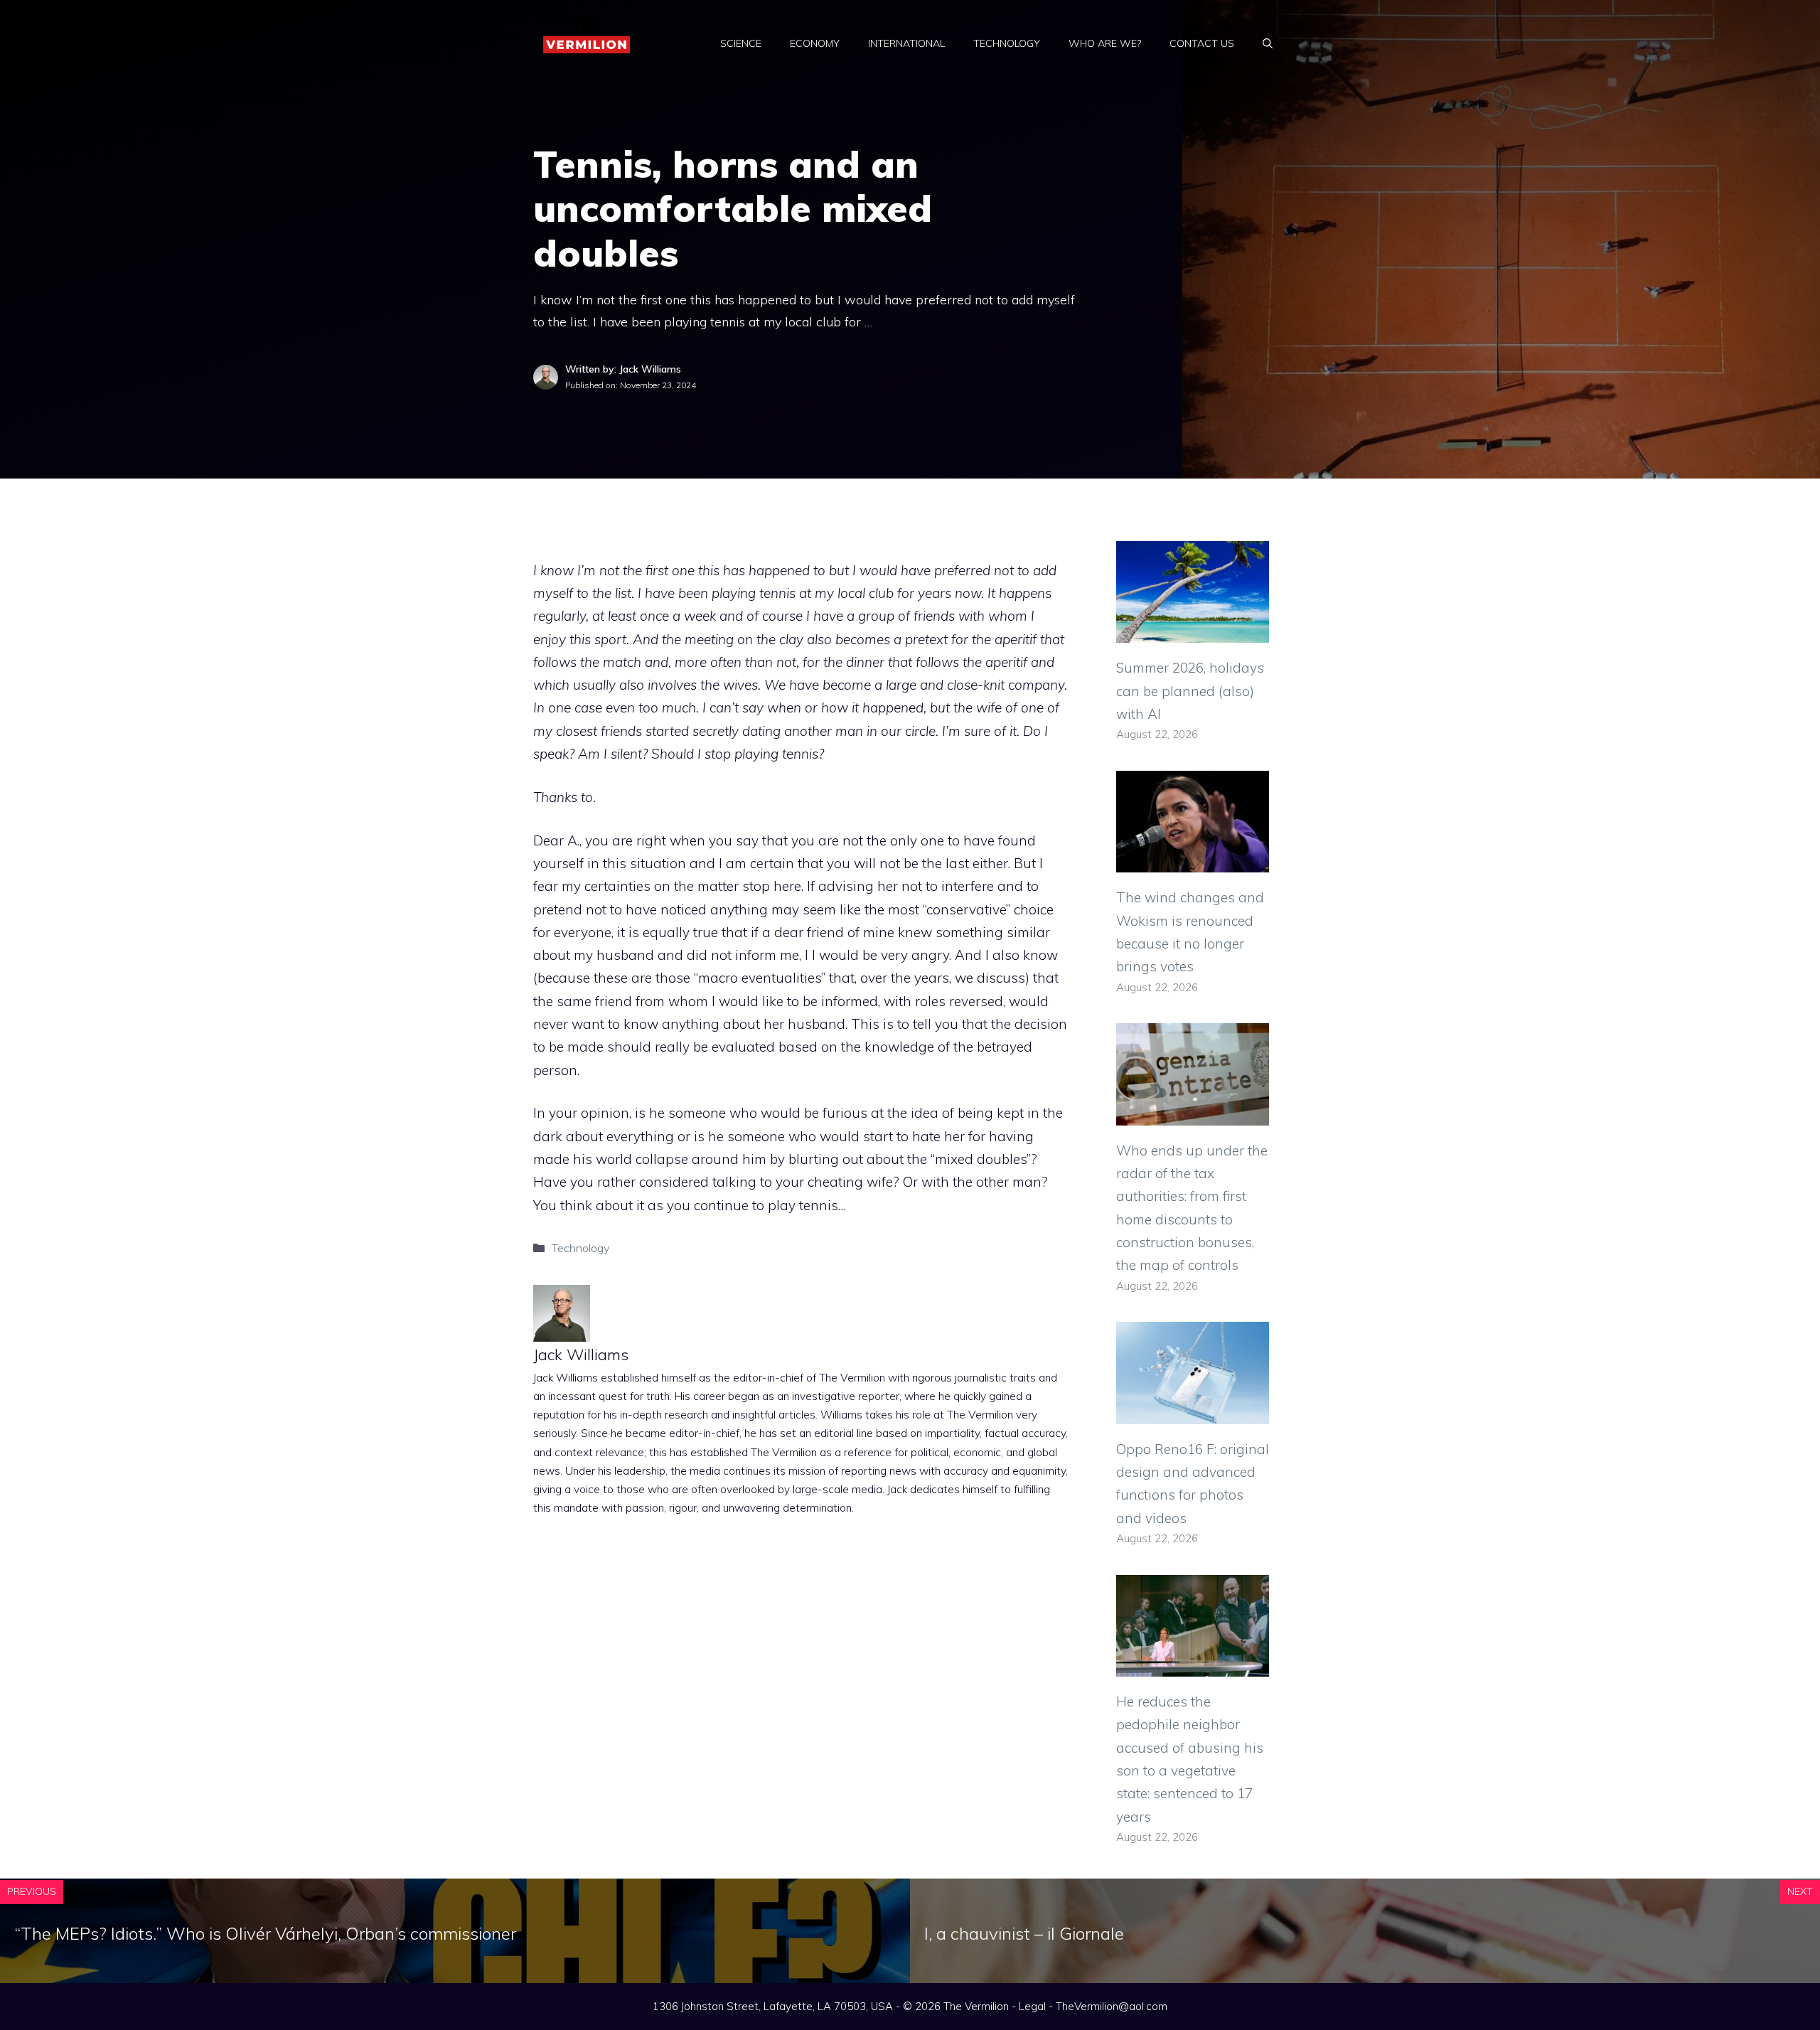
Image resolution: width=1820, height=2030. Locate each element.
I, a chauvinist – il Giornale (1024, 1933)
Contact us (1202, 43)
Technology (1007, 43)
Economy (815, 43)
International (906, 43)
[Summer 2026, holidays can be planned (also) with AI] (1193, 631)
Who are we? (1105, 43)
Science (741, 43)
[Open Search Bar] (1268, 43)
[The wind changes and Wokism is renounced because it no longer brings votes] (1193, 861)
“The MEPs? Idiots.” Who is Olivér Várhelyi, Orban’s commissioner (265, 1933)
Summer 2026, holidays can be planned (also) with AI (1190, 691)
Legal (1032, 2006)
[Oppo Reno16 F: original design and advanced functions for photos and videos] (1193, 1412)
